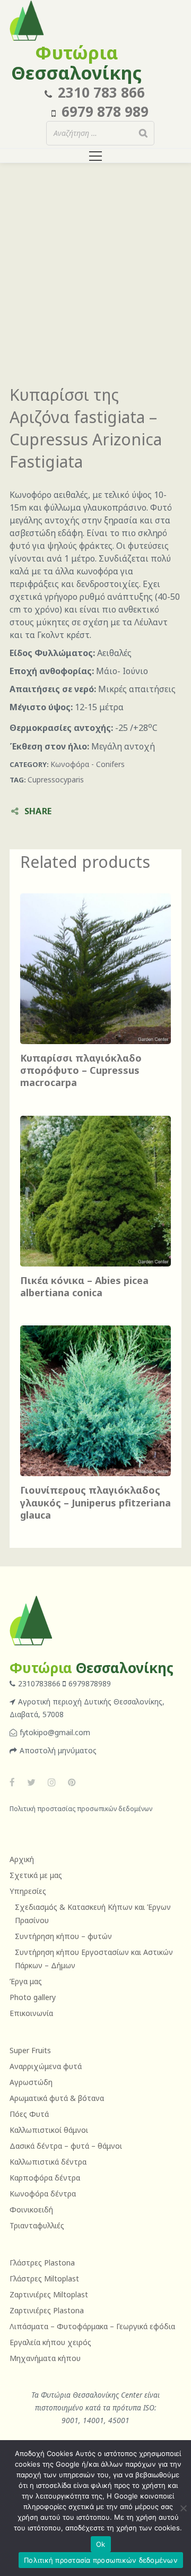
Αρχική (22, 1859)
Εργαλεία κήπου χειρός (50, 2342)
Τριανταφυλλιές (37, 2225)
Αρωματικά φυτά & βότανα (57, 2098)
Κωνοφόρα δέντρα (43, 2194)
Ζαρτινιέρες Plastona (47, 2310)
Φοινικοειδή (31, 2209)
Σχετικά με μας (36, 1875)
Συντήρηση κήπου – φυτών (63, 1936)
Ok (101, 2544)
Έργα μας (26, 1981)
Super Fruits (30, 2050)
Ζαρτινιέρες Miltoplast (49, 2294)
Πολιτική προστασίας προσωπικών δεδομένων (81, 1809)
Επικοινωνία (31, 2013)
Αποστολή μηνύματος (58, 1750)
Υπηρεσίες (28, 1891)
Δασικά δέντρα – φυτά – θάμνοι (66, 2146)
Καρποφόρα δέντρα (45, 2178)
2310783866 (40, 1683)
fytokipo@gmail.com (55, 1732)
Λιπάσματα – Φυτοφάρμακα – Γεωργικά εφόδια (92, 2326)
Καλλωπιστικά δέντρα (48, 2162)
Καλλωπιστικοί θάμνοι (49, 2130)
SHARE (38, 811)
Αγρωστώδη (31, 2082)
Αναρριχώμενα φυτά (46, 2066)
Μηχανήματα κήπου (45, 2358)
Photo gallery (33, 1997)
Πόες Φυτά (29, 2114)
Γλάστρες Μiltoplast (44, 2278)
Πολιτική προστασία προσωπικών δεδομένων (101, 2560)
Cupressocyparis (56, 779)
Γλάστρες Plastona (42, 2263)
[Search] (143, 133)
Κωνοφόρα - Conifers (88, 764)
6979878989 (90, 1683)
